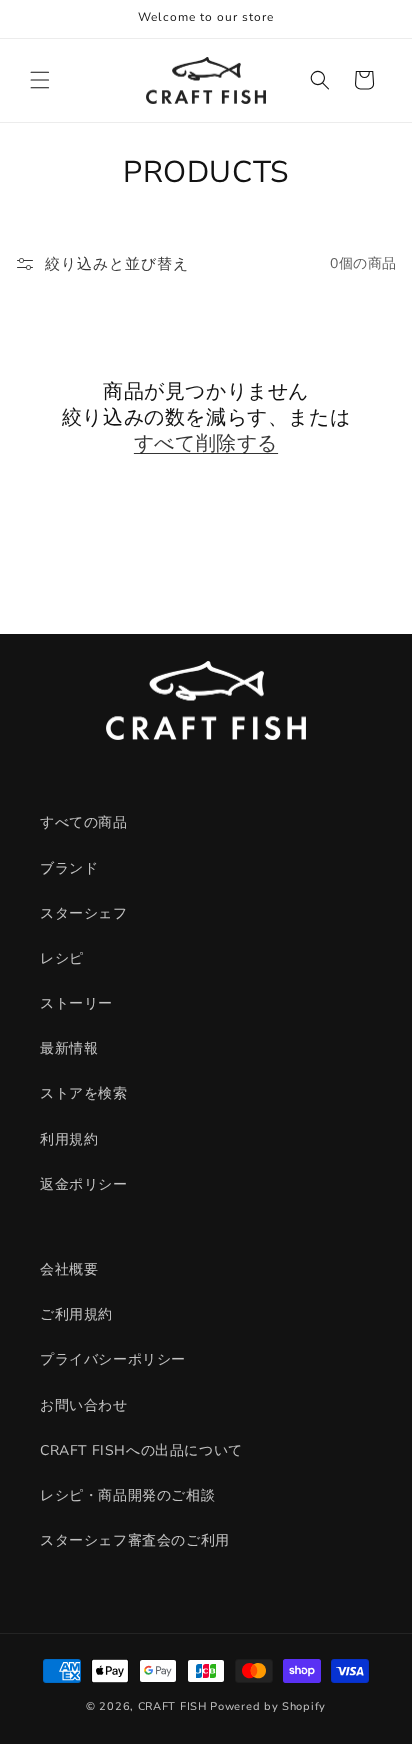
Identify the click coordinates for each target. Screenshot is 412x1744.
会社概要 (69, 1269)
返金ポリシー (84, 1184)
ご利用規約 (76, 1314)
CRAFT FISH (172, 1706)
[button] (40, 80)
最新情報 (69, 1048)
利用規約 (69, 1139)
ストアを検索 (84, 1093)
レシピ (62, 958)
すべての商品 (84, 822)
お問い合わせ (84, 1405)
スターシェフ (84, 913)
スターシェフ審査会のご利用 (135, 1540)
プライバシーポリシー (113, 1359)
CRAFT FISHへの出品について (141, 1450)
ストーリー (76, 1003)
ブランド (69, 868)
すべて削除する (206, 444)
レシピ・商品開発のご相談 (127, 1495)
